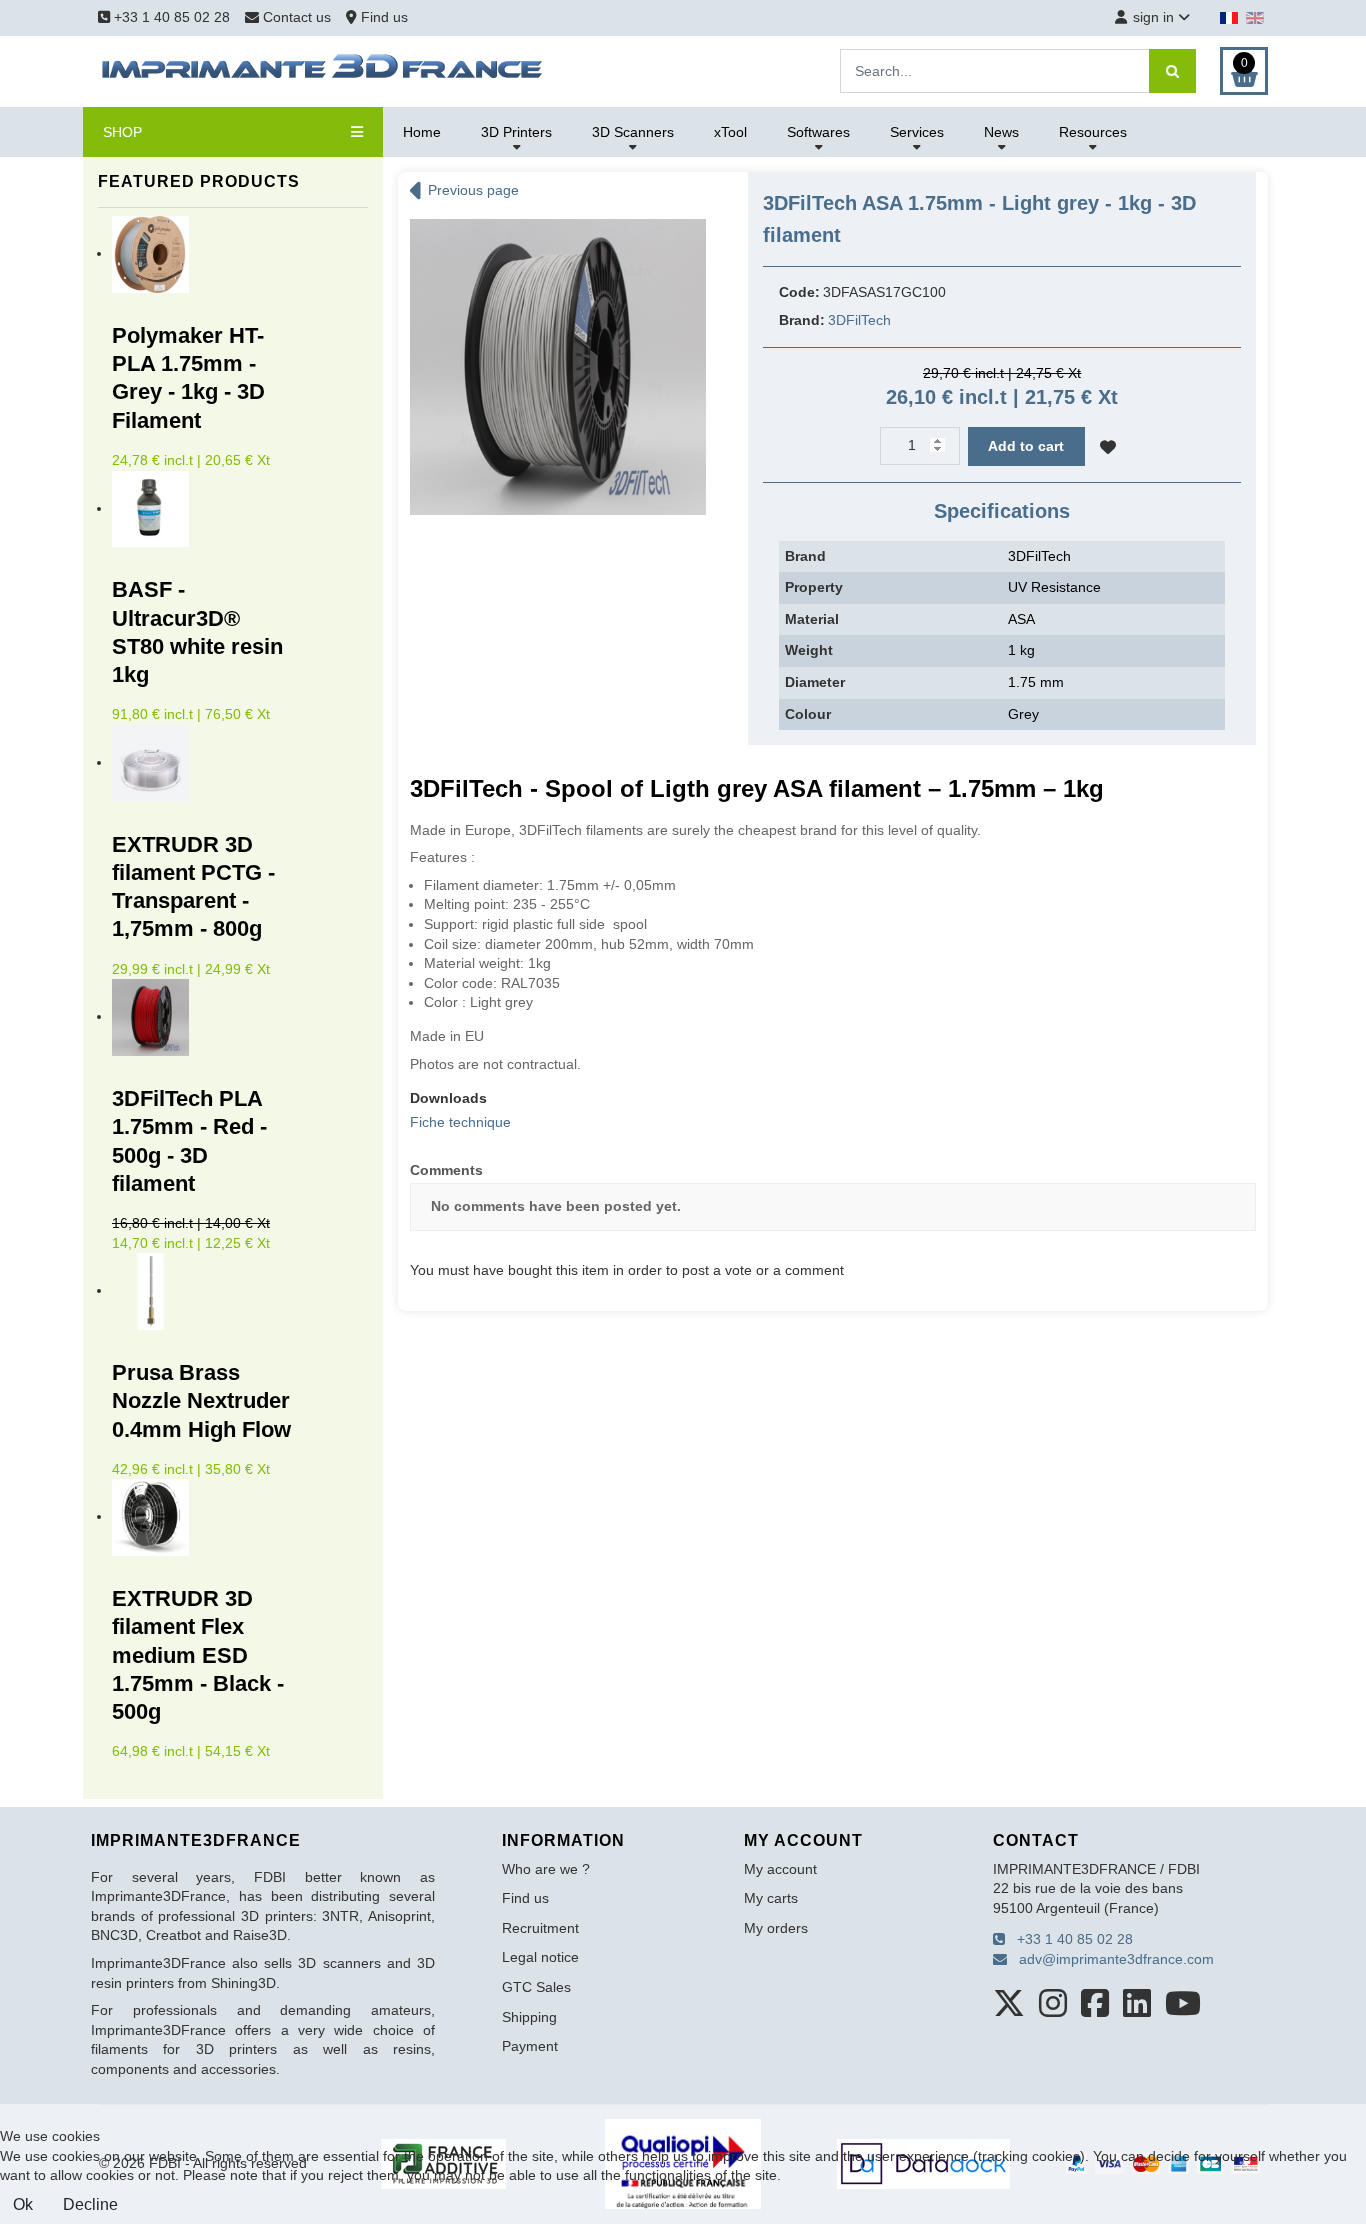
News (1001, 132)
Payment (530, 2046)
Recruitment (540, 1928)
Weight (809, 650)
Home (422, 132)
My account (780, 1869)
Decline (90, 2204)
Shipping (529, 2017)
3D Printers (516, 132)
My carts (771, 1898)
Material (812, 619)
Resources (1093, 132)
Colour (808, 714)
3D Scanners (633, 132)
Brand (805, 556)
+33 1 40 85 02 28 (170, 17)
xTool (730, 132)
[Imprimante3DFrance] (323, 70)
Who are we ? (546, 1869)
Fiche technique (460, 1122)
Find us (382, 17)
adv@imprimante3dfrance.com (1110, 1959)
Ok (23, 2204)
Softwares (818, 132)
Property (814, 587)
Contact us (297, 17)
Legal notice (540, 1957)
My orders (776, 1928)
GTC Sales (536, 1987)
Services (917, 132)
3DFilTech (859, 320)
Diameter (815, 682)
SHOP (122, 132)
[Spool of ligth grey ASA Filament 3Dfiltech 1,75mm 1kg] (558, 366)
